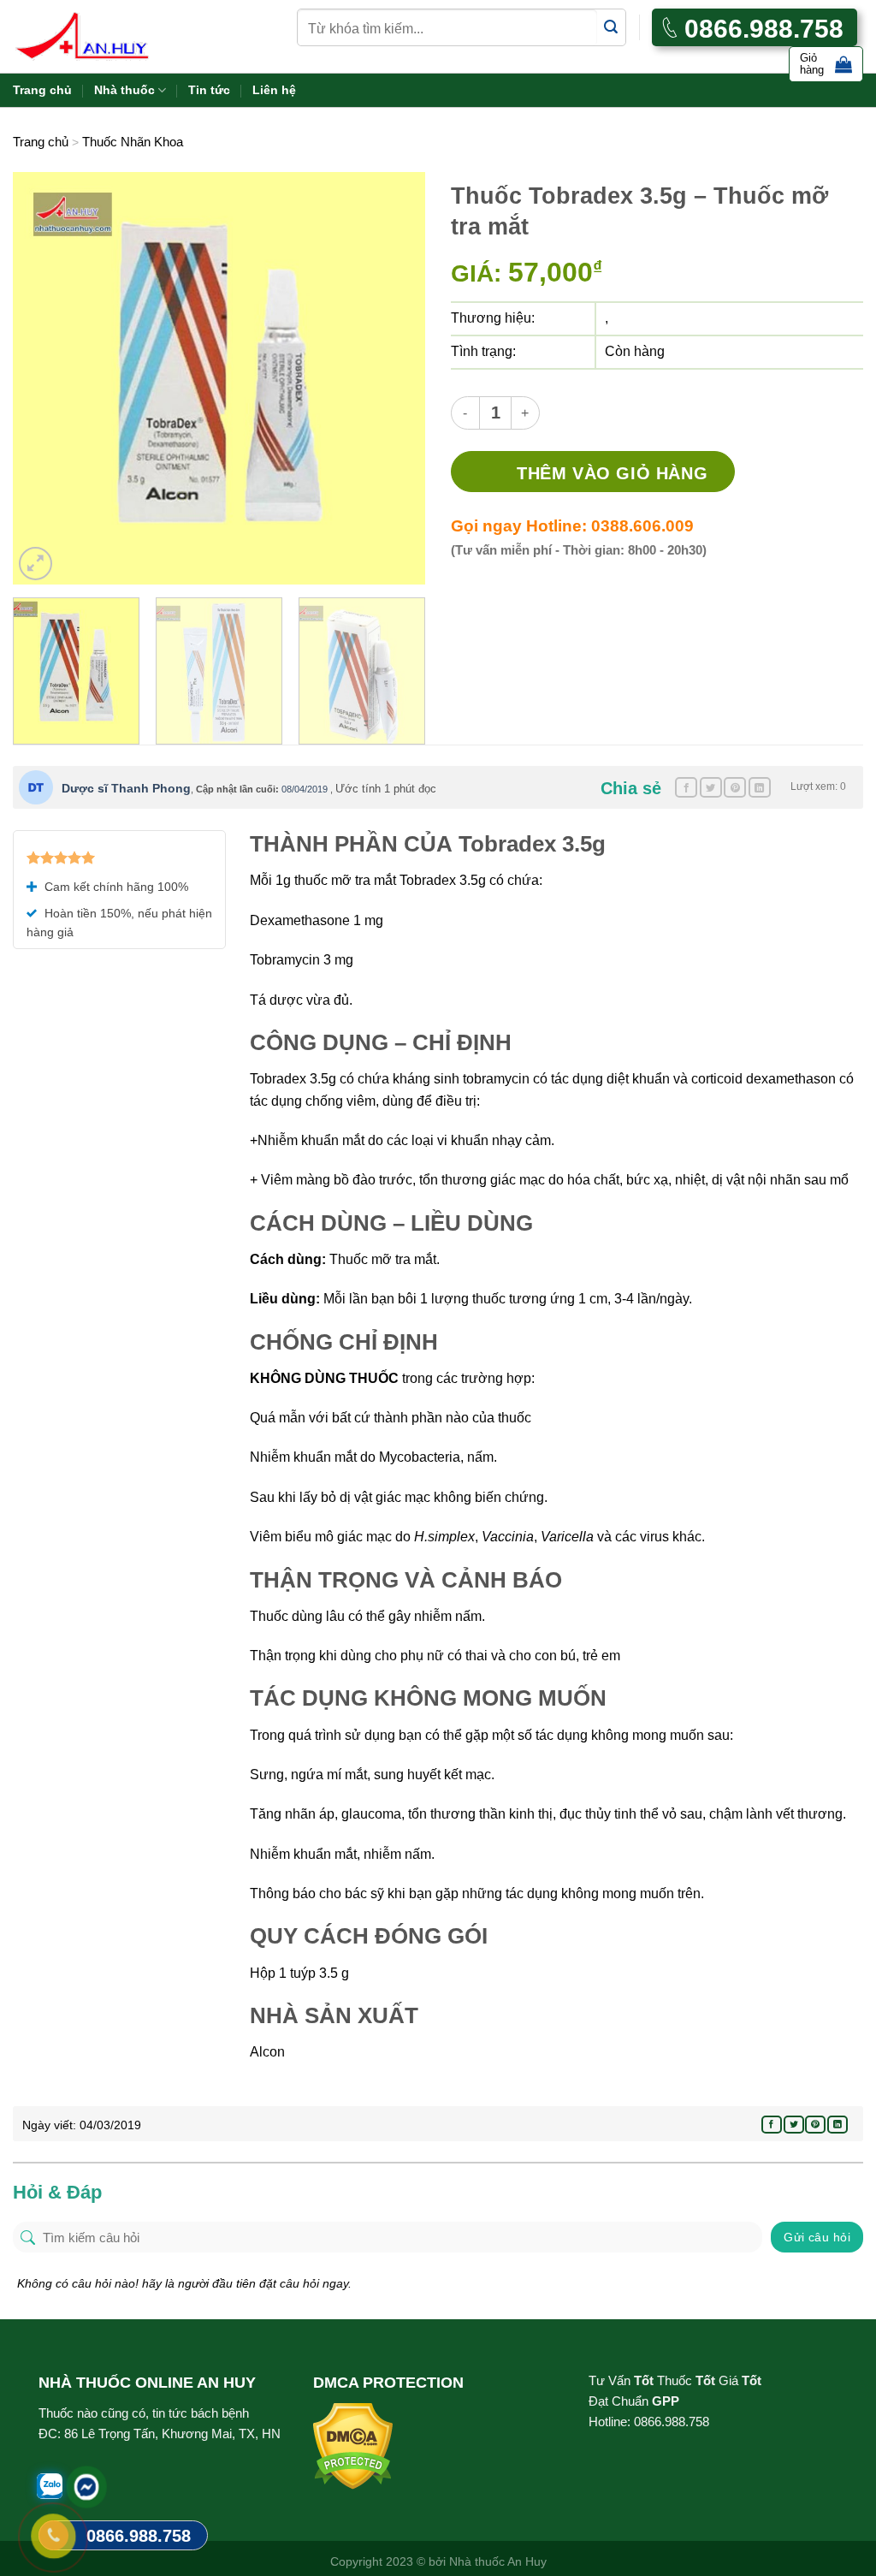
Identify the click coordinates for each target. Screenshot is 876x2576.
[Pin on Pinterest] (735, 787)
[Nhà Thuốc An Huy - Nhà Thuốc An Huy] (103, 36)
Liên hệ (274, 90)
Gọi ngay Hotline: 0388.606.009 (572, 526)
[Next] (395, 378)
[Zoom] (36, 564)
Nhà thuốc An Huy (498, 2561)
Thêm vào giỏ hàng (612, 473)
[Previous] (43, 378)
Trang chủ (42, 90)
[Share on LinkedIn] (760, 787)
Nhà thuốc (124, 90)
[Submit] (611, 28)
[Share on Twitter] (711, 787)
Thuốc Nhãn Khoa (133, 142)
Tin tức (209, 90)
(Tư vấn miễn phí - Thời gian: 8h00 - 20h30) (579, 550)
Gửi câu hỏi (817, 2237)
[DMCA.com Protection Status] (353, 2445)
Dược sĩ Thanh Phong (126, 788)
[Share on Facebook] (686, 787)
